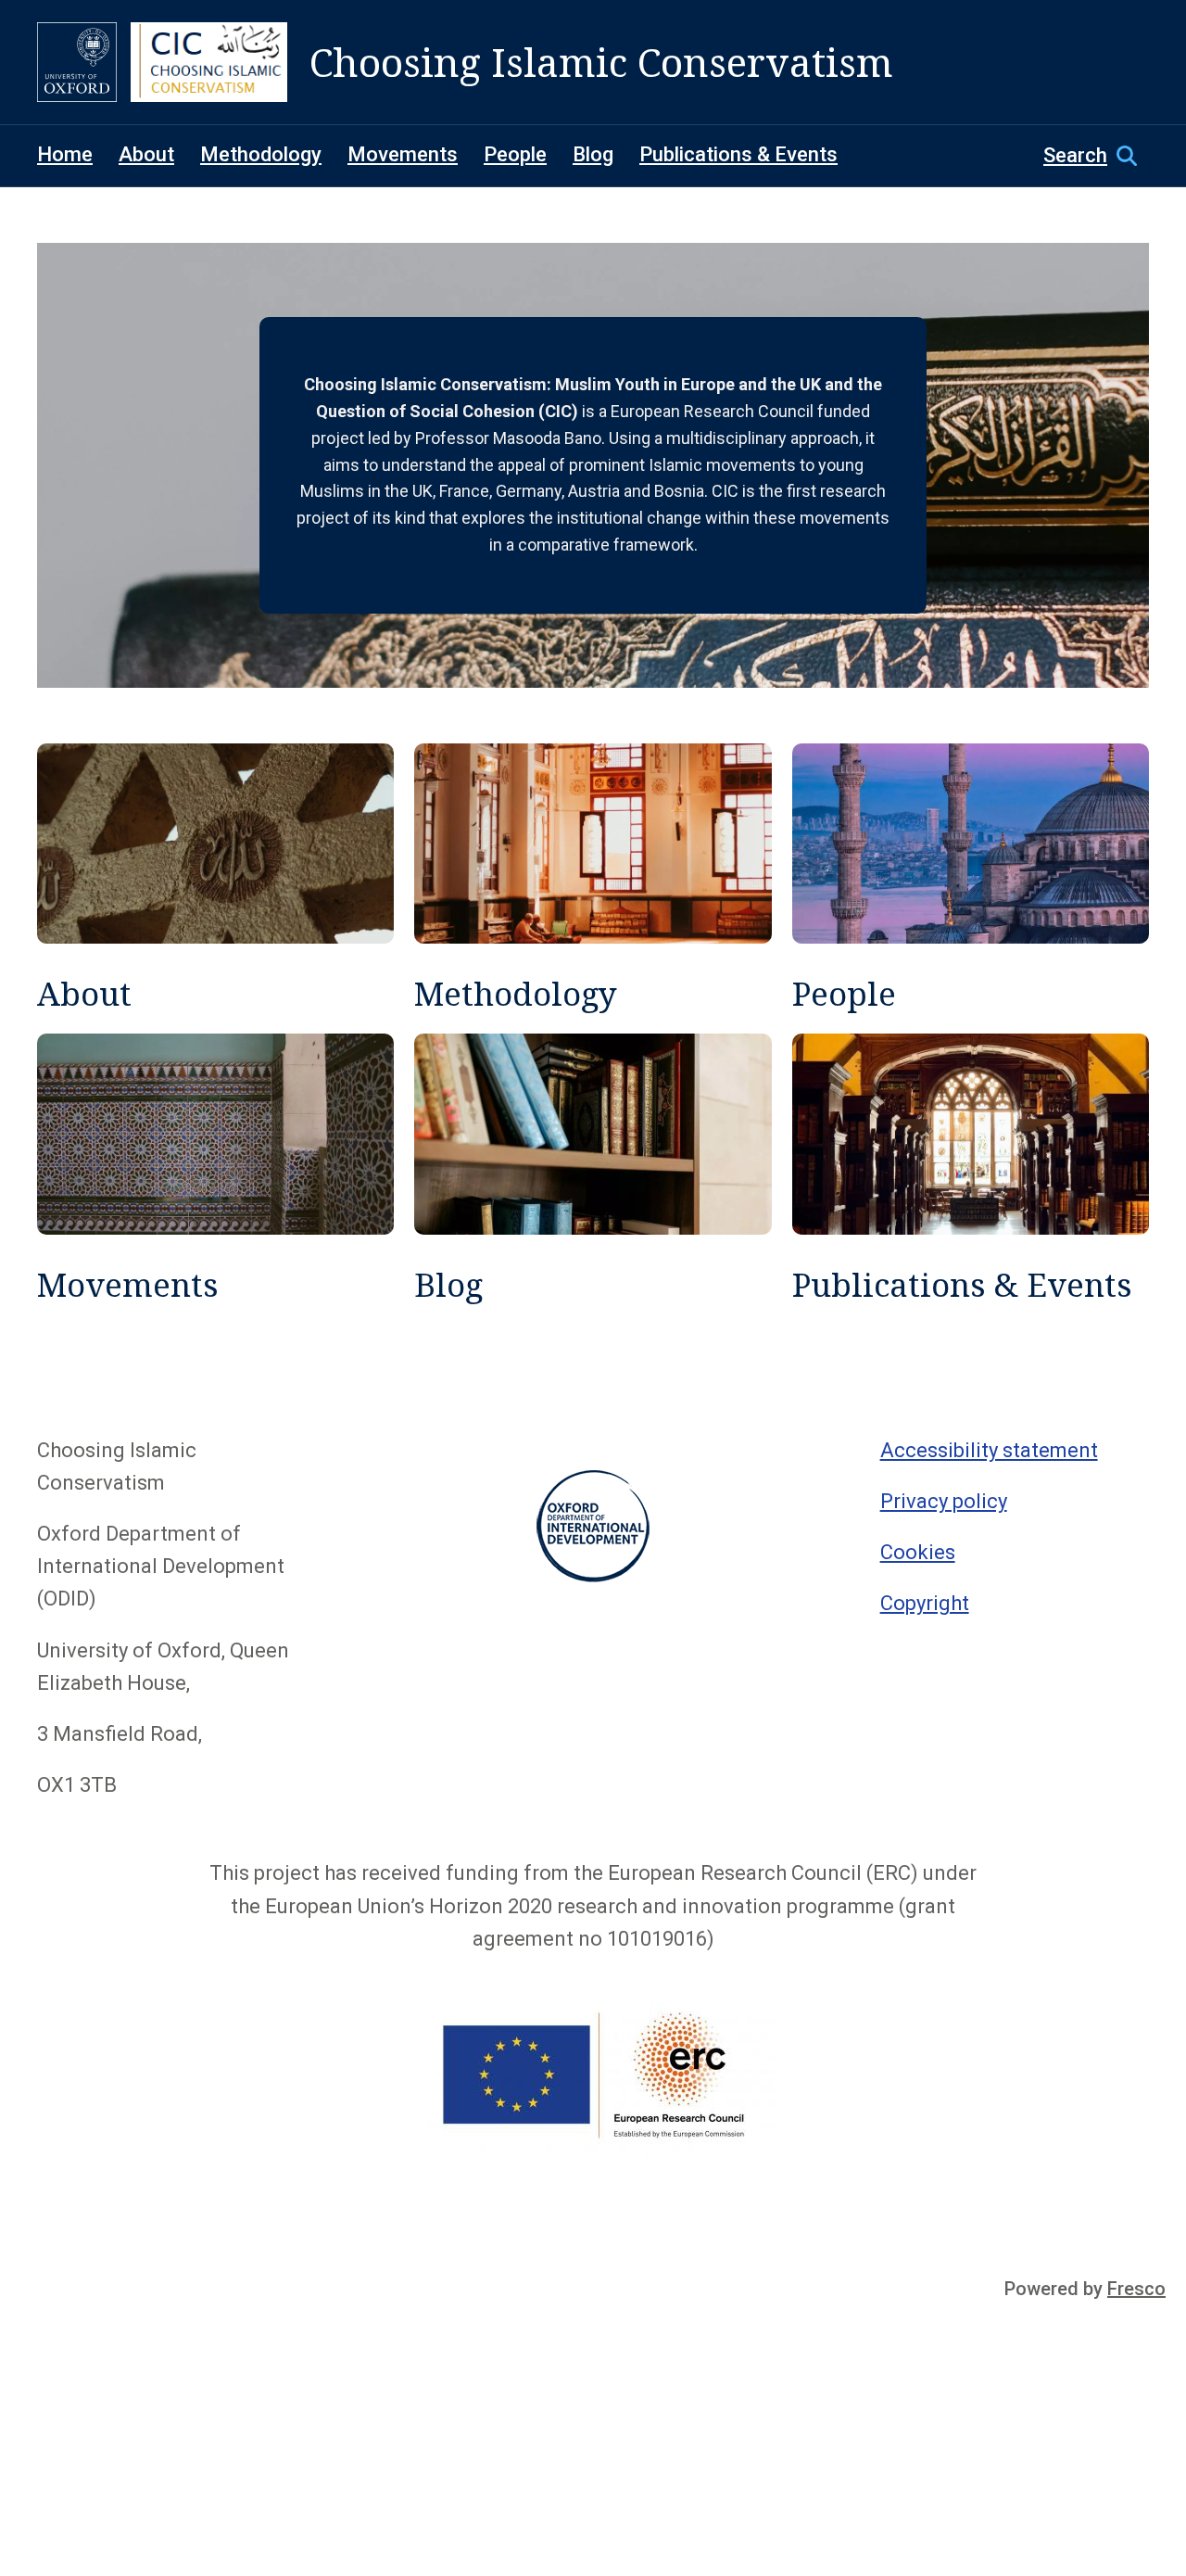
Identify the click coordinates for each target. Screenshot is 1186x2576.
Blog (593, 154)
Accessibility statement (989, 1450)
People (515, 154)
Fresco (1136, 2289)
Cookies (918, 1552)
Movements (403, 154)
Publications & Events (738, 154)
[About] (215, 879)
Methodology (261, 154)
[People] (971, 879)
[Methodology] (593, 879)
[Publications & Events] (971, 1169)
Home (65, 154)
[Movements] (215, 1169)
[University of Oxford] (77, 62)
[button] (1096, 156)
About (146, 154)
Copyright (925, 1603)
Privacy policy (944, 1501)
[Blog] (593, 1169)
